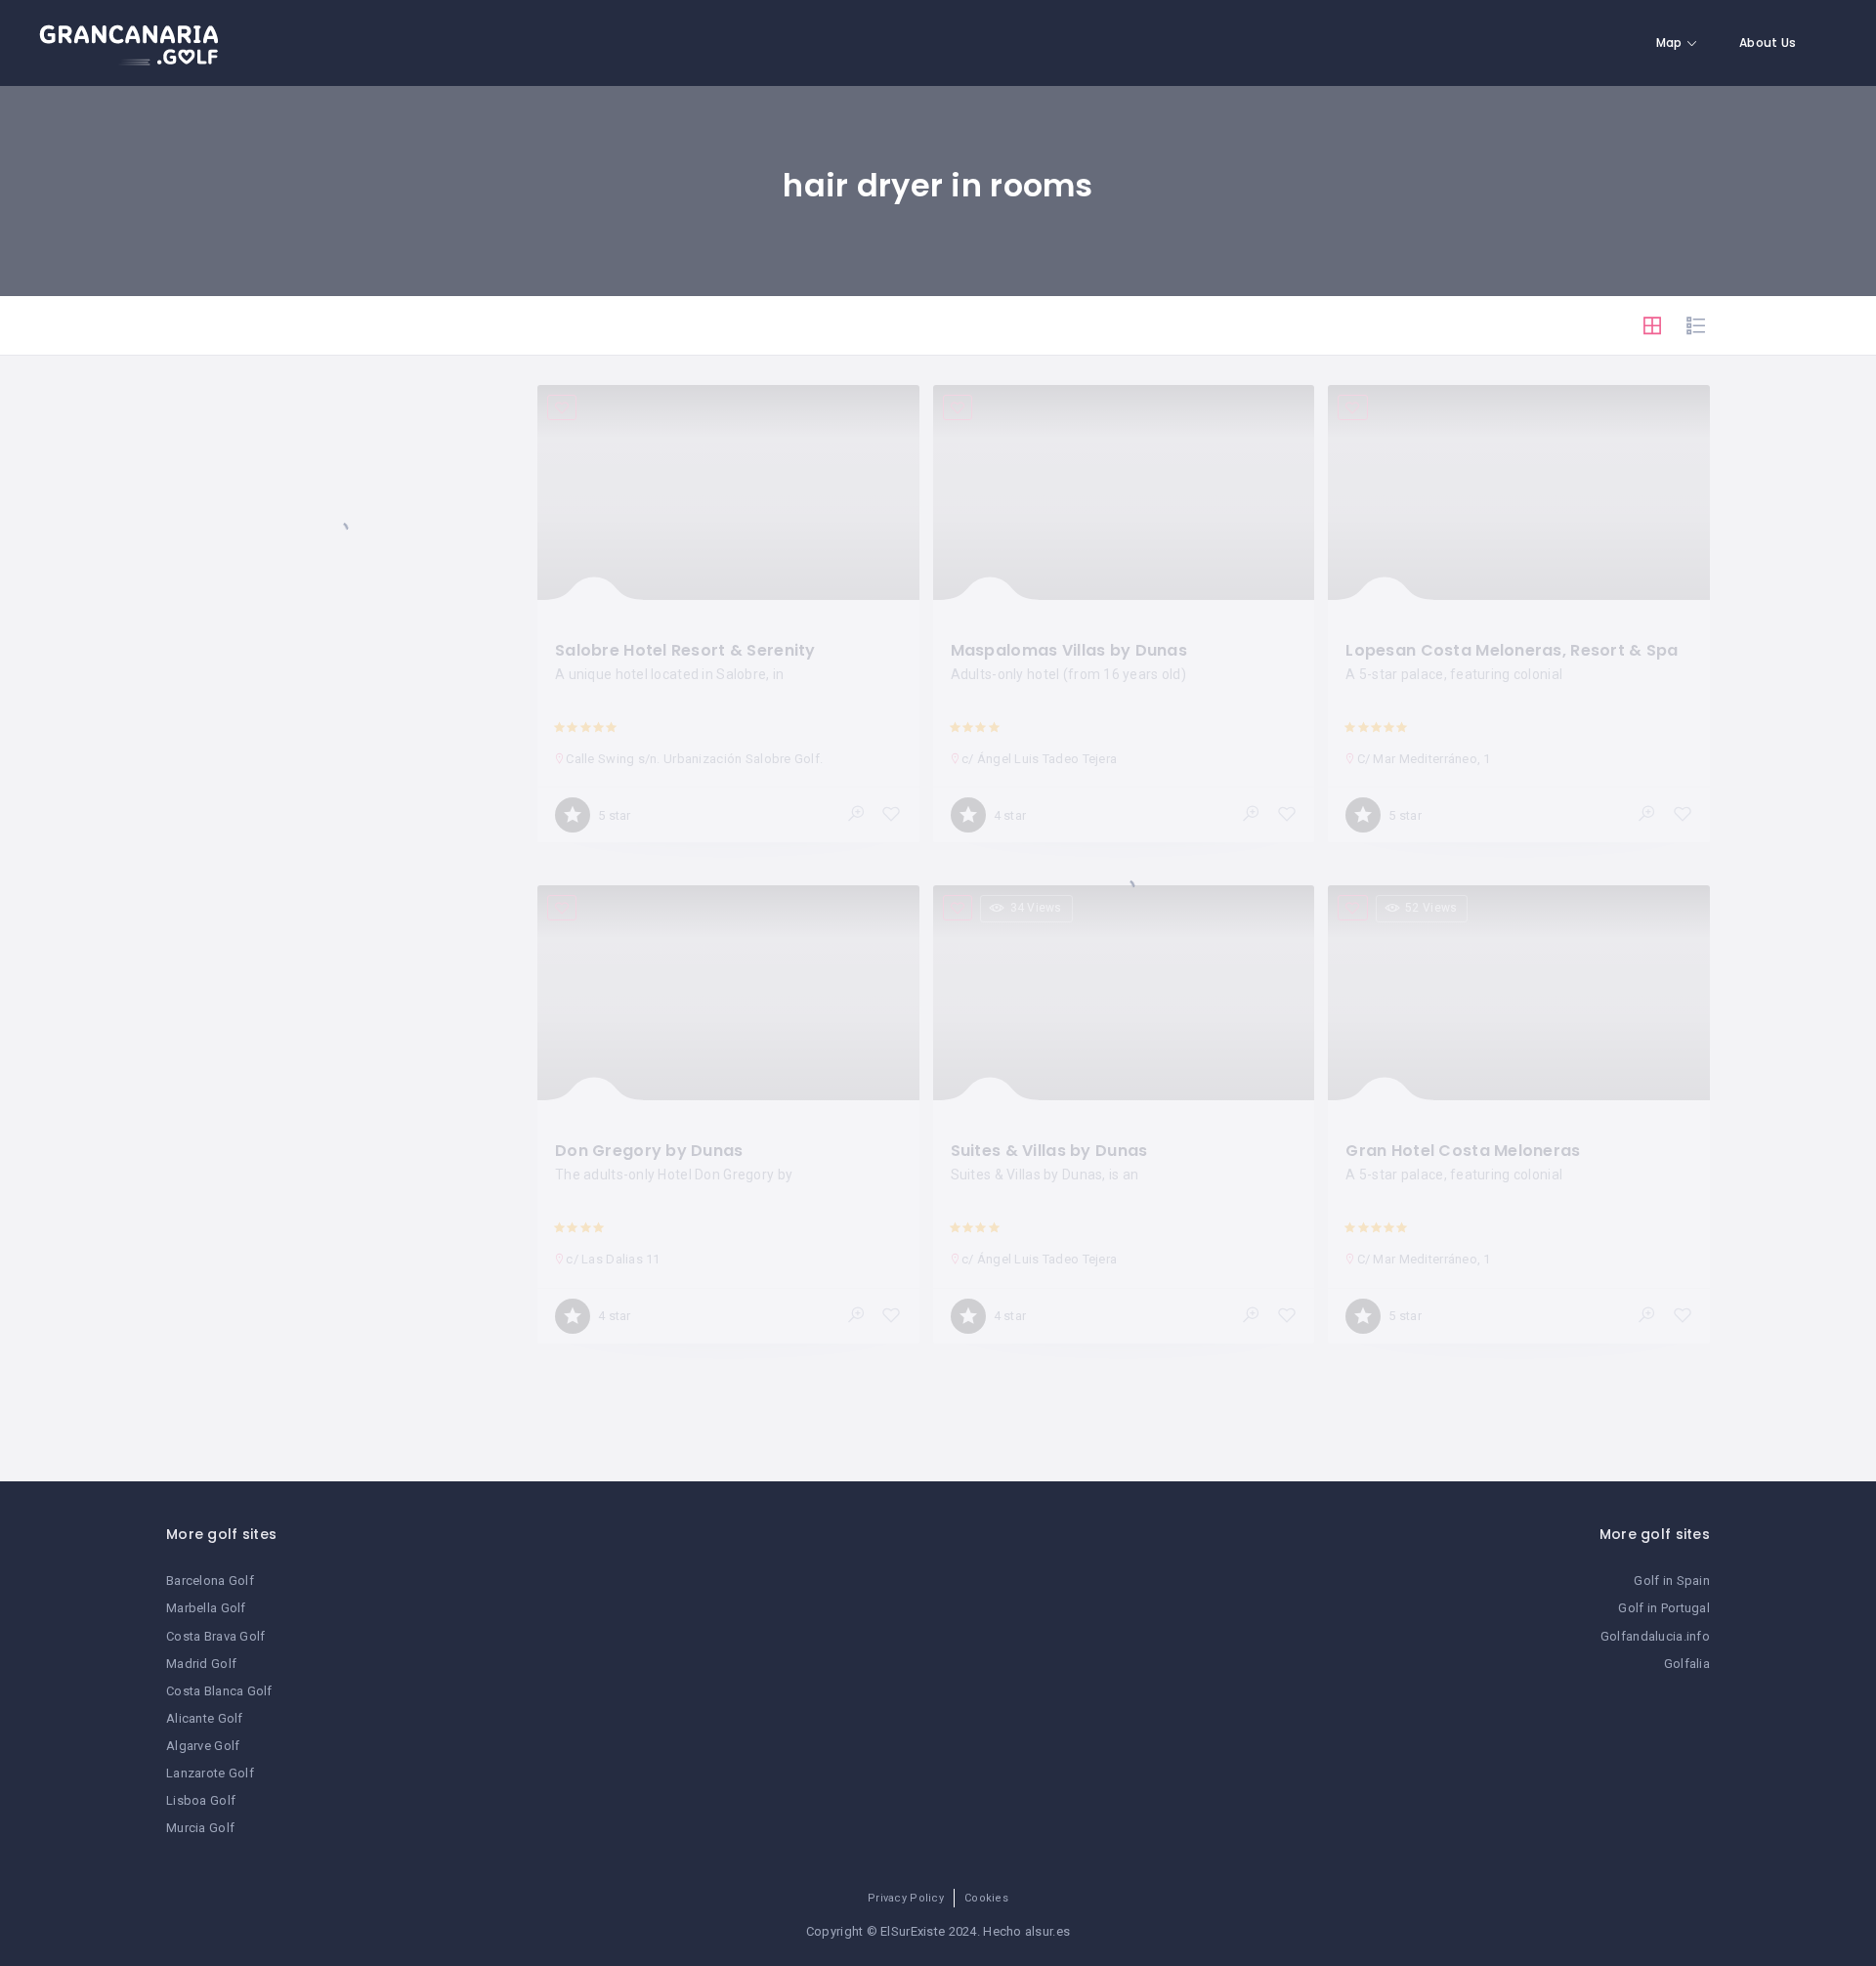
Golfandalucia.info (1655, 1636)
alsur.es (1047, 1931)
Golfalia (1687, 1664)
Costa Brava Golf (215, 1636)
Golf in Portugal (1663, 1608)
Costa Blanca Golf (219, 1691)
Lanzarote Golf (210, 1773)
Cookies (986, 1898)
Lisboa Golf (201, 1800)
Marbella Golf (206, 1608)
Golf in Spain (1672, 1581)
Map (1669, 43)
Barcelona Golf (210, 1581)
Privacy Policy (906, 1898)
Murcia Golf (200, 1828)
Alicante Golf (205, 1718)
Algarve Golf (203, 1746)
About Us (1768, 43)
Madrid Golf (201, 1664)
